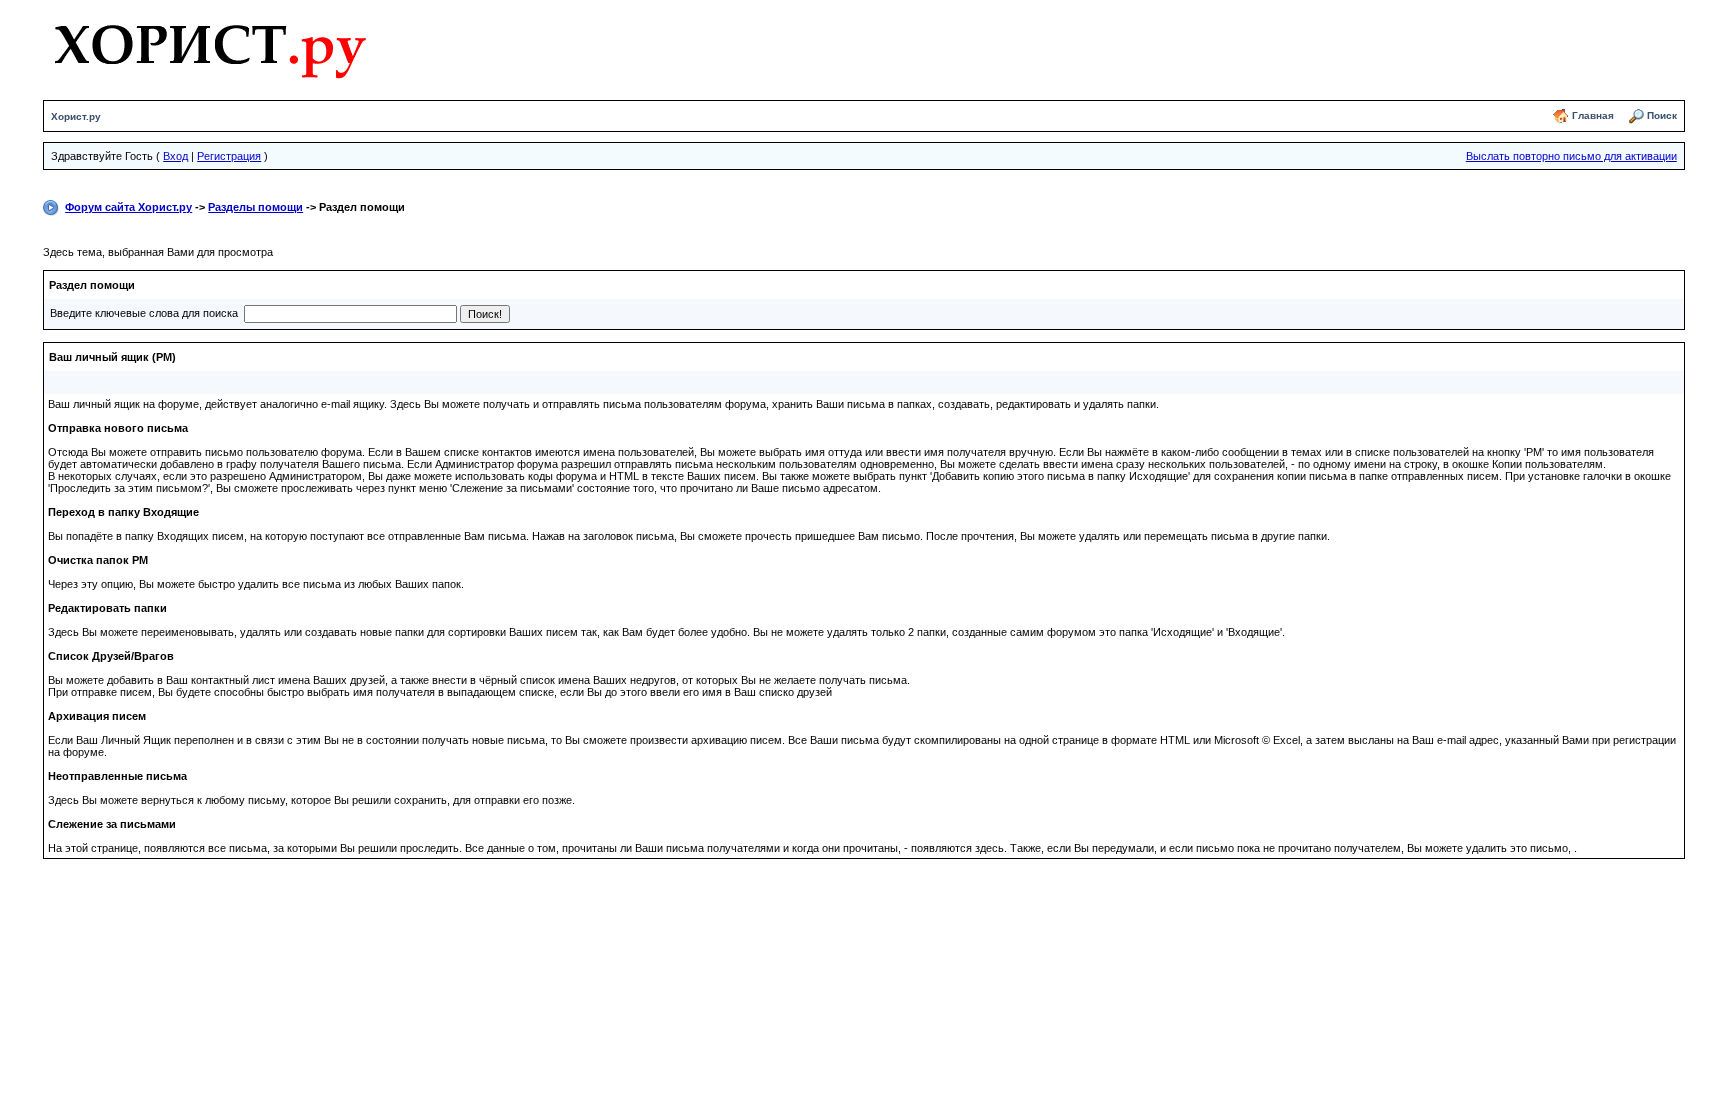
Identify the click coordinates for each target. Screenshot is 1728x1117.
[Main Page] (209, 47)
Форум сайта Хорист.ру (128, 207)
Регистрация (229, 156)
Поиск (1662, 115)
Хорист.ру (76, 116)
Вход (175, 156)
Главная (1593, 115)
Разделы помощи (255, 207)
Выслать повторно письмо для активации (1571, 156)
